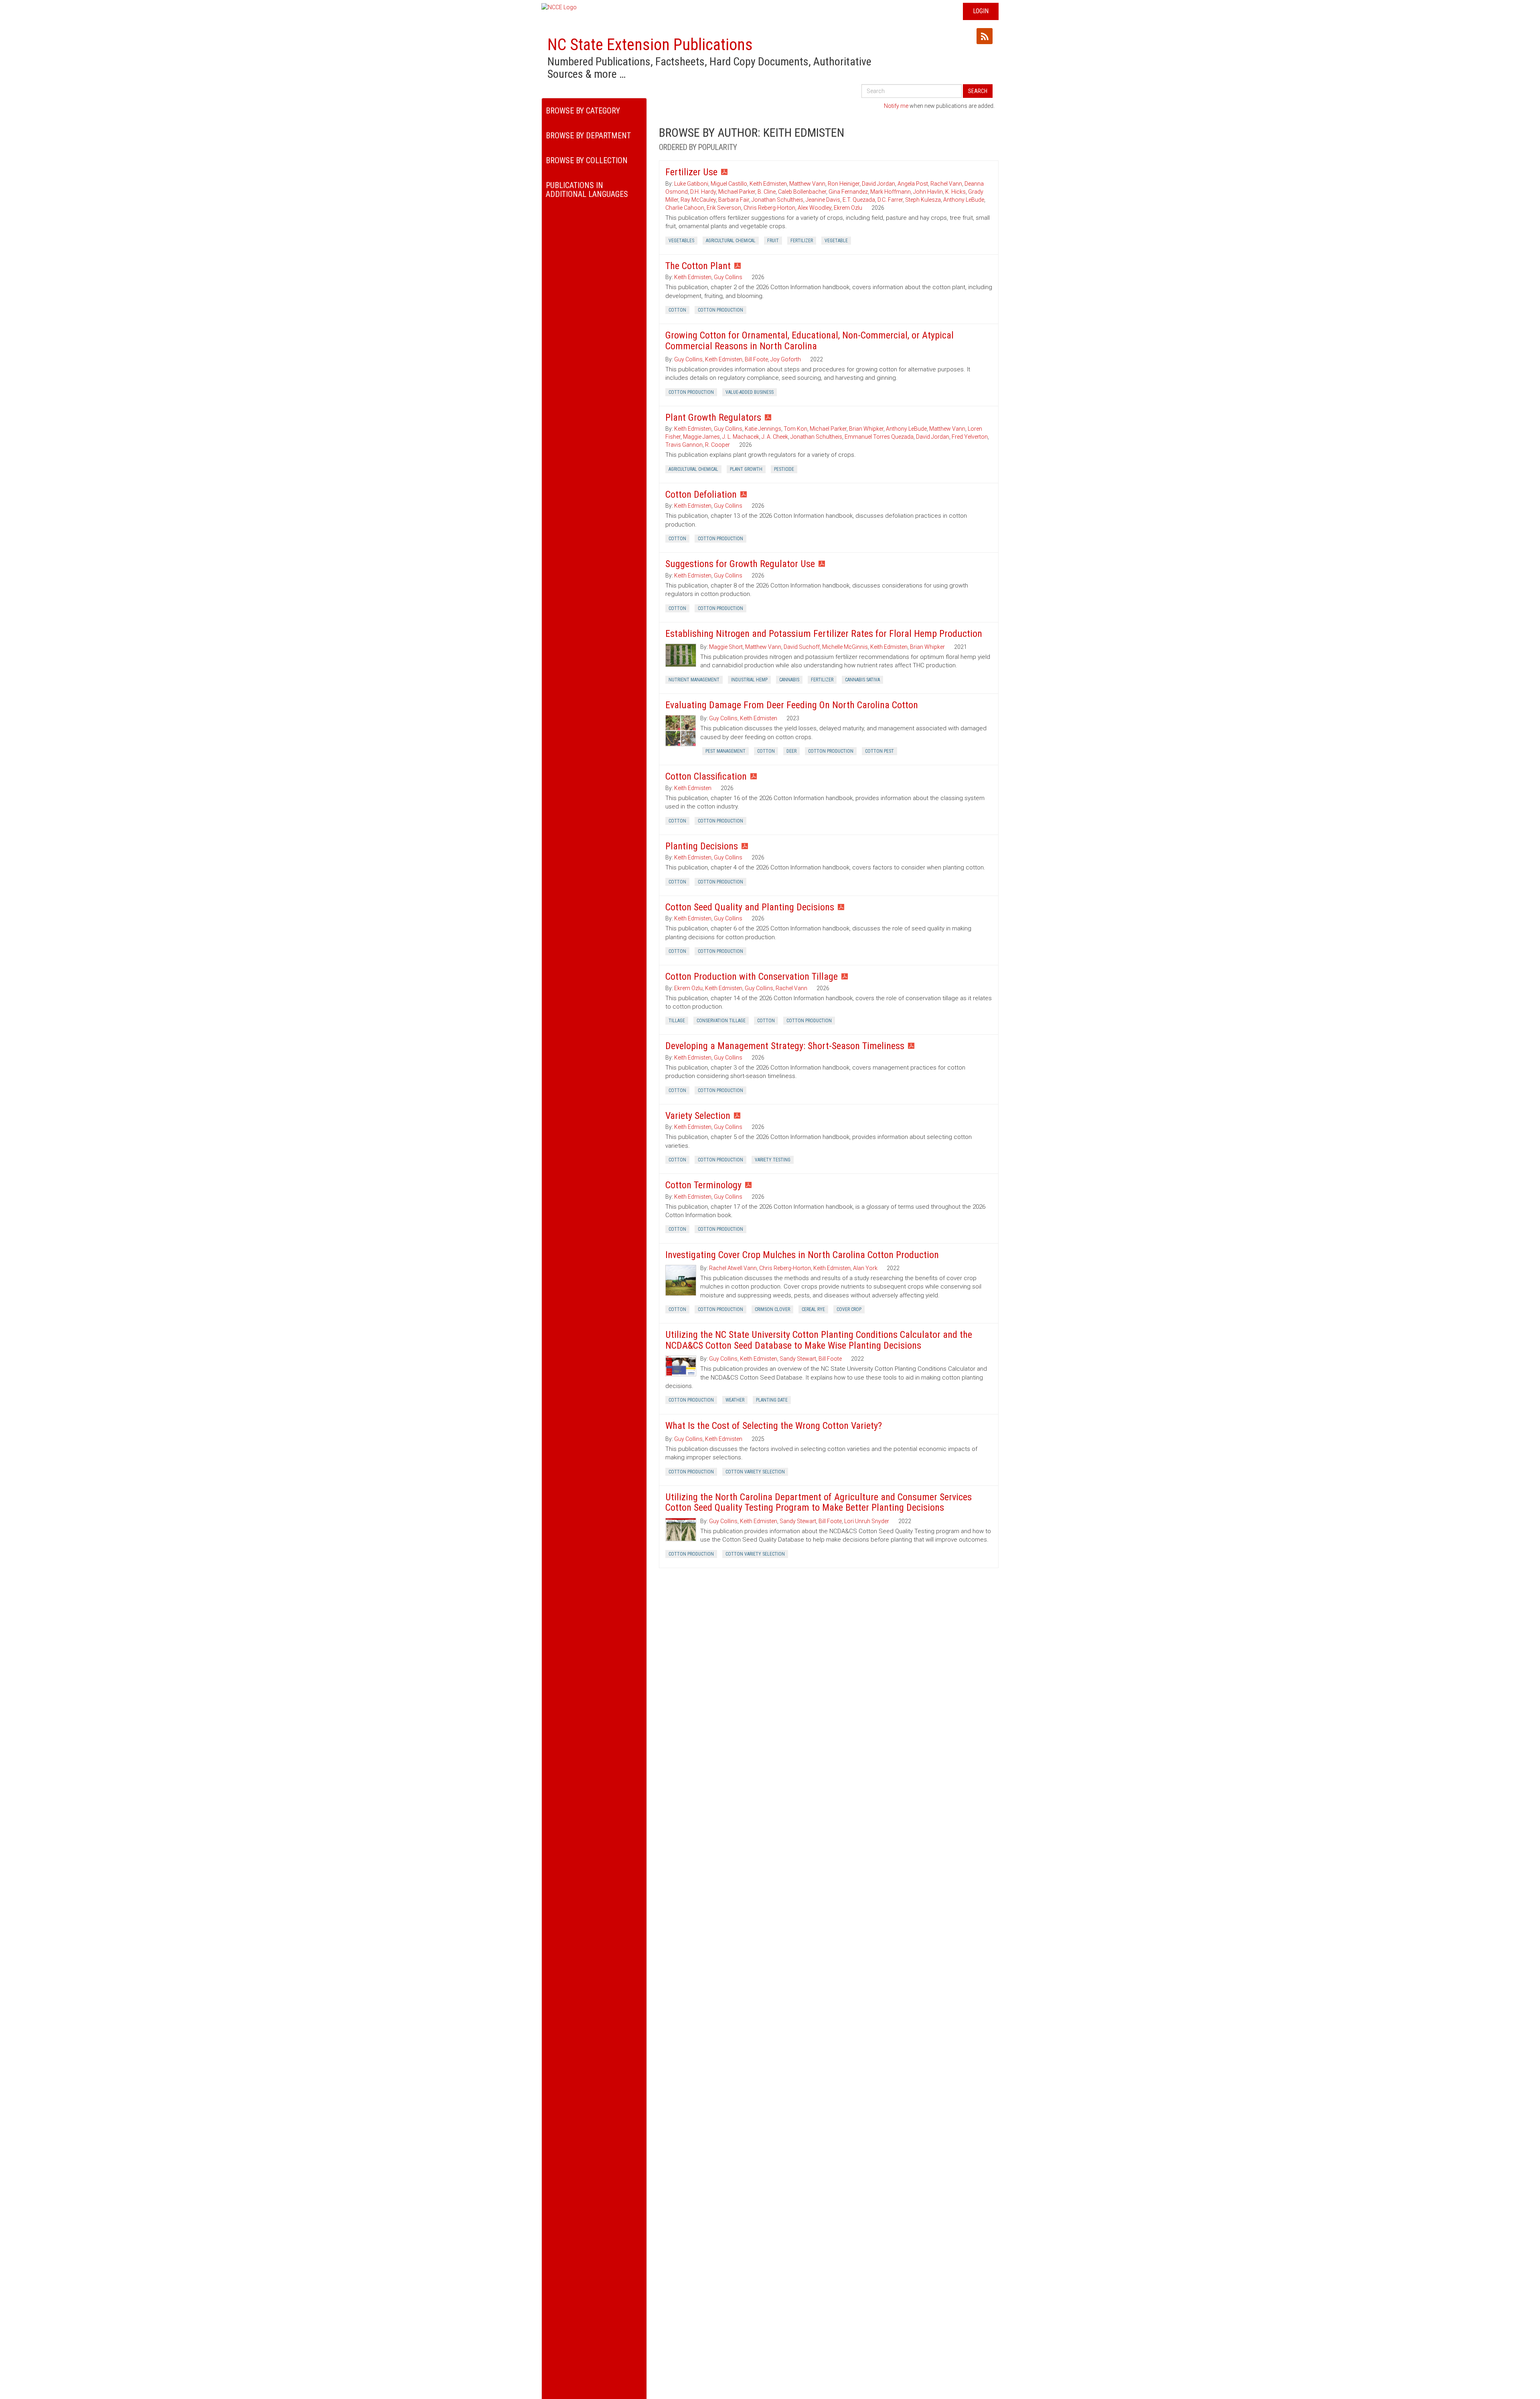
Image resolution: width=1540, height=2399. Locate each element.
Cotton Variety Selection (755, 1472)
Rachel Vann (946, 184)
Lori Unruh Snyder (867, 1521)
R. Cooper (717, 445)
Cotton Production (720, 310)
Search (978, 91)
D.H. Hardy (703, 192)
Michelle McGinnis (845, 647)
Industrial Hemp (749, 680)
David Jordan (878, 184)
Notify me (896, 106)
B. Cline (767, 192)
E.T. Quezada (859, 200)
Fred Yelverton (970, 437)
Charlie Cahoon (685, 208)
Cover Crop (849, 1309)
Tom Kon (795, 429)
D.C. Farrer (890, 200)
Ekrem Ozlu (848, 208)
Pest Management (725, 751)
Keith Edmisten (768, 184)
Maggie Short (726, 647)
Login (981, 11)
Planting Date (772, 1400)
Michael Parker (737, 192)
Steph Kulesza (923, 200)
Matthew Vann (807, 184)
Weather (735, 1400)
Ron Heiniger (844, 184)
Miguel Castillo (729, 184)
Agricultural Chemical (731, 241)
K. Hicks (955, 192)
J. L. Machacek (741, 437)
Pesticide (784, 469)
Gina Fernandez (848, 192)
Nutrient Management (694, 680)
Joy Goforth (786, 359)
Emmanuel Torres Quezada (879, 437)
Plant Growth (746, 469)
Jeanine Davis (823, 200)
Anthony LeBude (964, 200)
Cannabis (789, 680)
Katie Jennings (763, 429)
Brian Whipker (866, 429)
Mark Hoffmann (891, 192)
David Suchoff (802, 647)
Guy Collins (728, 277)
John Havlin (928, 192)
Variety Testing (773, 1160)
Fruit (773, 241)
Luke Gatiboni (691, 184)
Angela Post (913, 184)
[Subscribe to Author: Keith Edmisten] (985, 36)
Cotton (677, 310)
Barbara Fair (734, 200)
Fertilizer (802, 241)
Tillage (677, 1021)
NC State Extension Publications (650, 45)
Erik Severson (724, 208)
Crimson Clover (772, 1309)
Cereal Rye (813, 1309)
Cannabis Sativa (862, 680)
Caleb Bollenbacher (802, 192)
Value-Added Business (750, 392)
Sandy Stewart (798, 1359)
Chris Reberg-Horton (769, 208)
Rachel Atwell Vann (733, 1268)
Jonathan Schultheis (777, 200)
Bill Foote (756, 359)
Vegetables (681, 241)
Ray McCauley (698, 200)
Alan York (865, 1268)
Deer (791, 751)
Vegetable (836, 241)
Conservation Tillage (721, 1021)
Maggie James (701, 437)
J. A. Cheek (775, 437)
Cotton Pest (879, 751)
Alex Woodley (815, 208)
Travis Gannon (684, 445)
